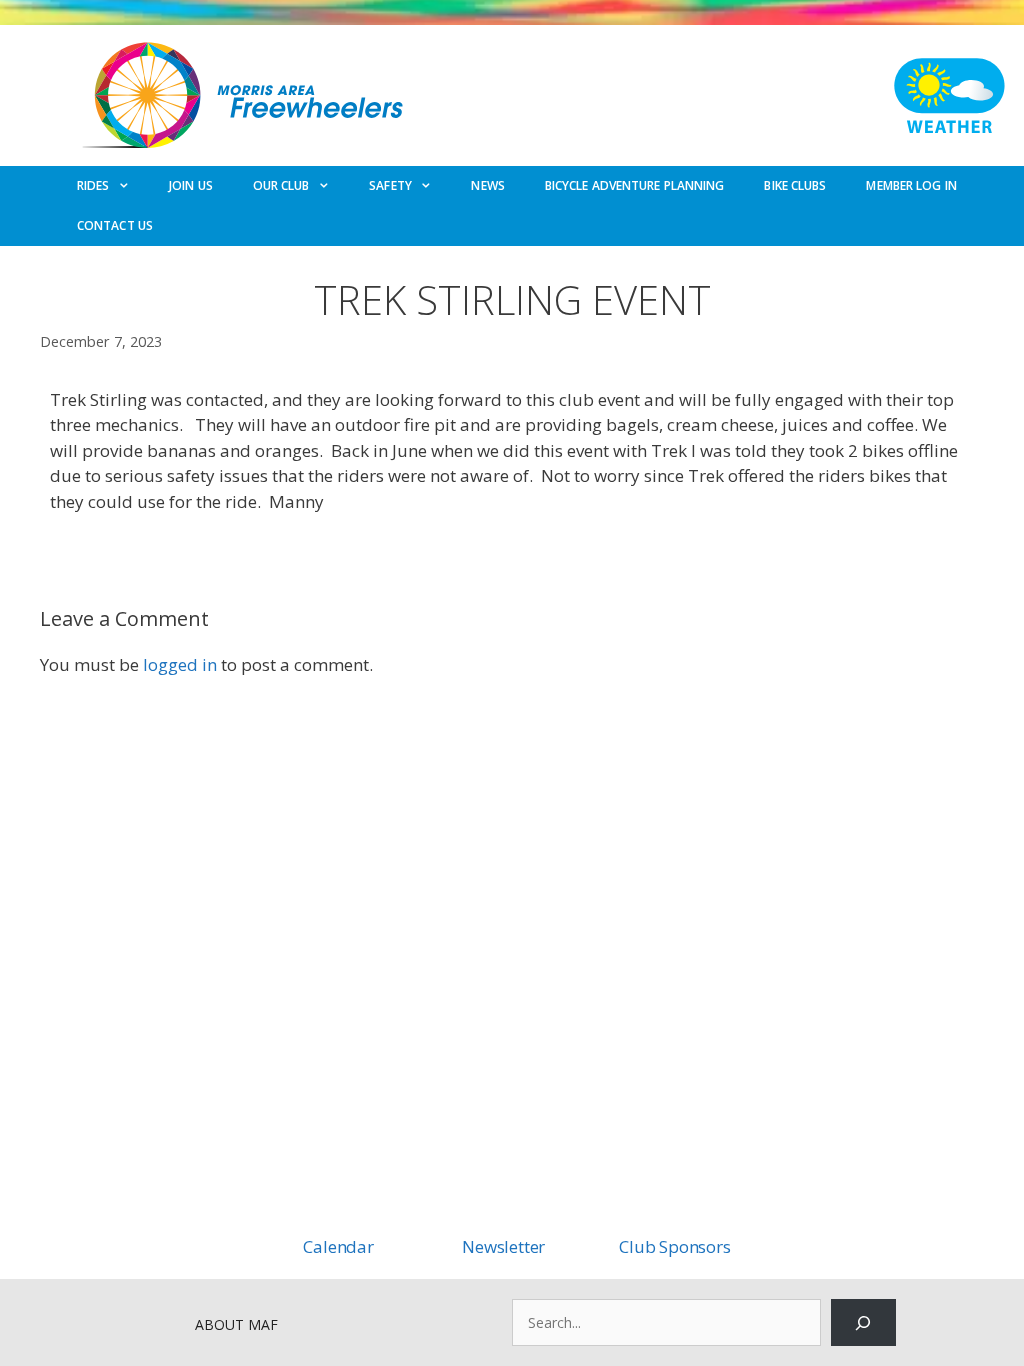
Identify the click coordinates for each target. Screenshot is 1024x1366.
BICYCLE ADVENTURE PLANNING (635, 185)
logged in (180, 664)
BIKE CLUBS (795, 185)
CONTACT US (115, 225)
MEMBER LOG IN (911, 185)
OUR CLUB (281, 185)
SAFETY (390, 185)
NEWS (487, 185)
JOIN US (191, 185)
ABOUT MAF (236, 1324)
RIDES (93, 185)
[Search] (863, 1322)
